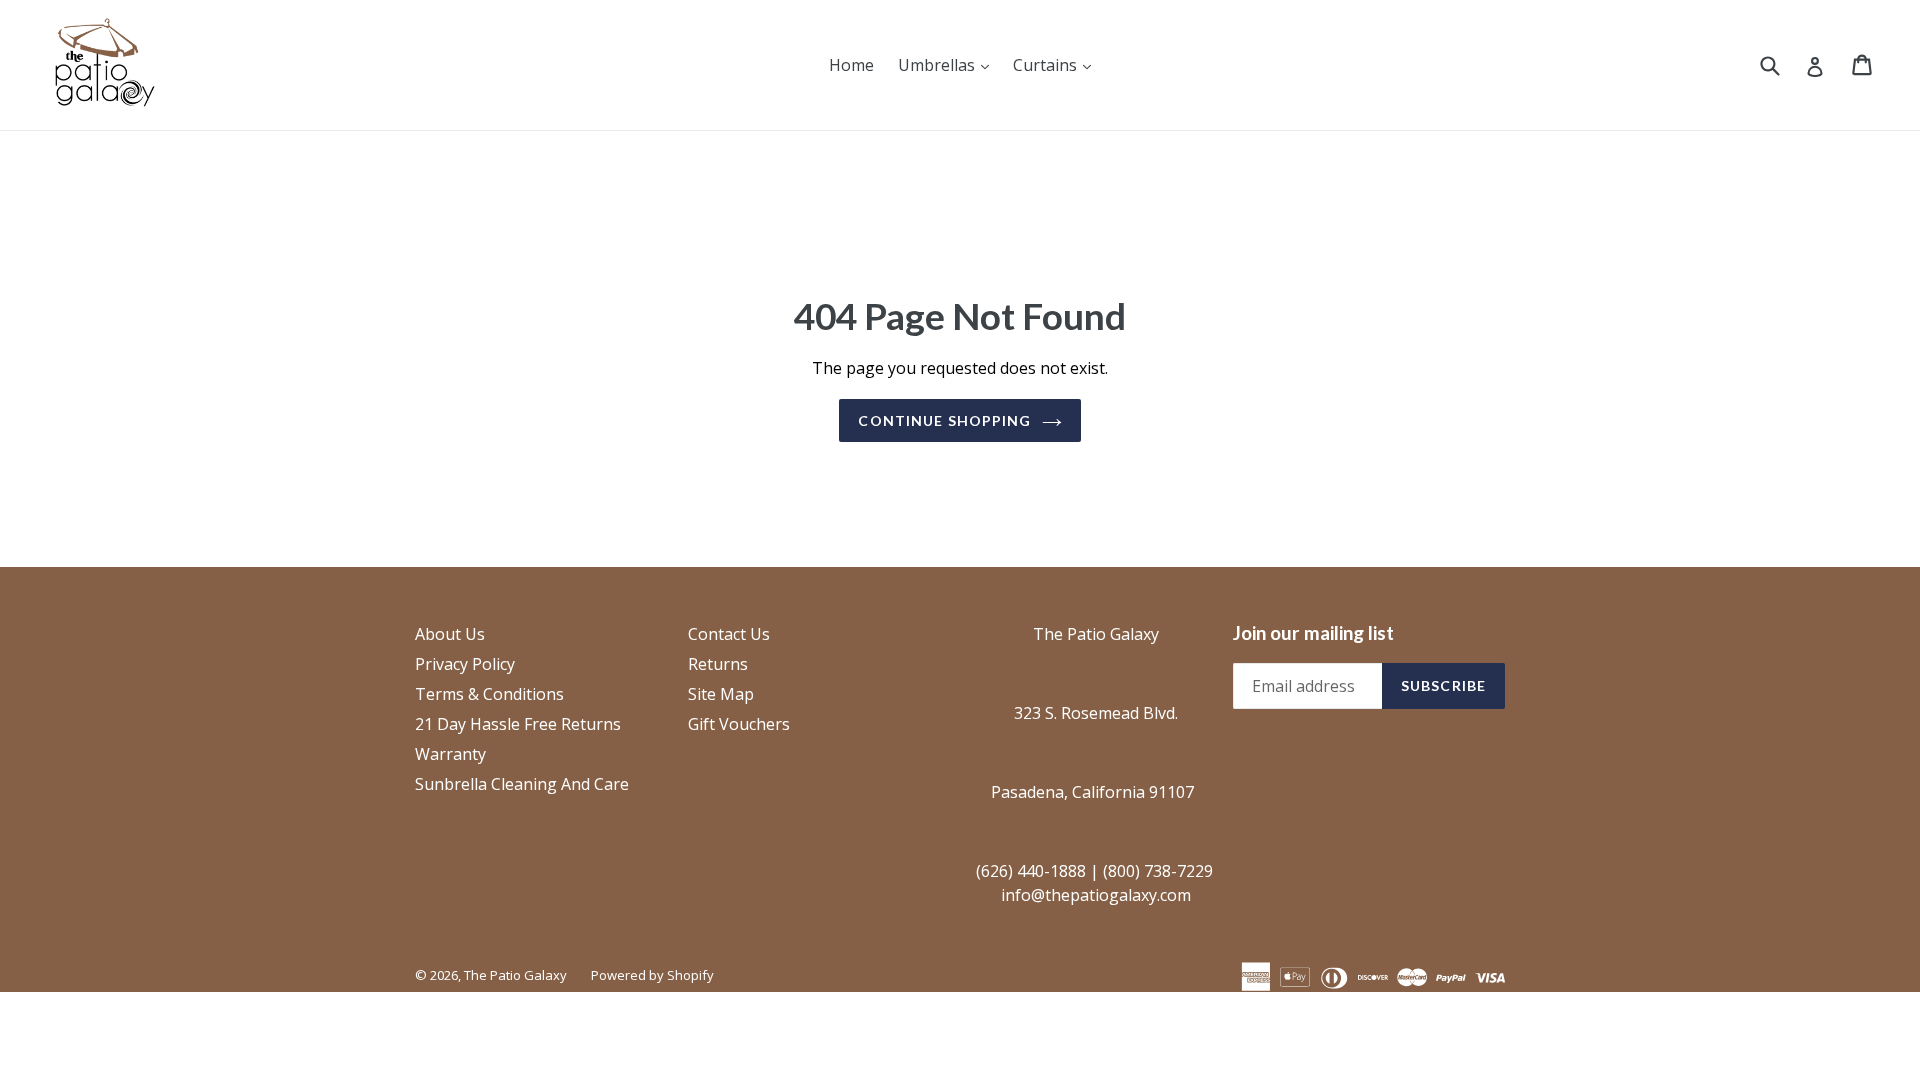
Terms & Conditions (489, 694)
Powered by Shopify (652, 975)
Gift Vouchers (739, 724)
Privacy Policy (465, 664)
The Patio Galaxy (515, 975)
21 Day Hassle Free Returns (518, 724)
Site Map (721, 694)
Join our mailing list (1313, 633)
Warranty (450, 754)
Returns (718, 664)
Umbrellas (948, 64)
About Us (450, 634)
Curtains (1057, 64)
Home (851, 65)
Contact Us (729, 634)
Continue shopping (944, 420)
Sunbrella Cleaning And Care (522, 784)
